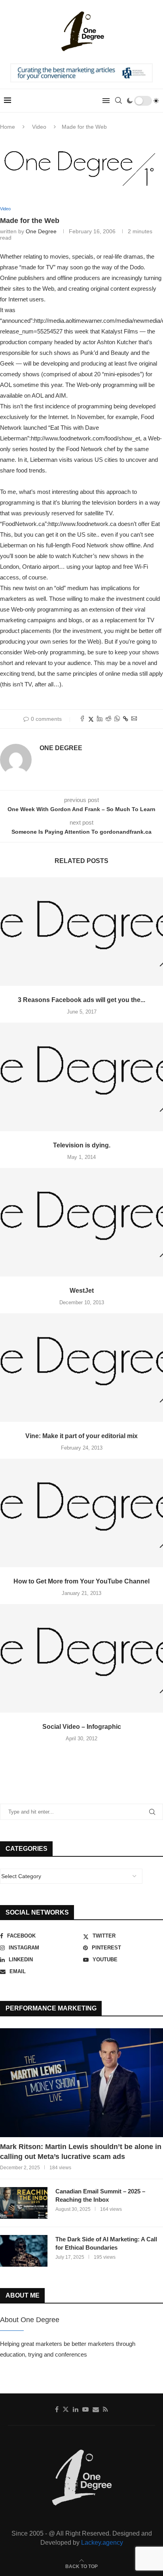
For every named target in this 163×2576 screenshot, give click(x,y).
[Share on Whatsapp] (117, 719)
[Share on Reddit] (108, 719)
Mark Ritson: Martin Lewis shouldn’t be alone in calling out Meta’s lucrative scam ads (81, 2152)
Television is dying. (82, 1145)
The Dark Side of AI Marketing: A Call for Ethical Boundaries (106, 2243)
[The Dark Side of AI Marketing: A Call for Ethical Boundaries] (24, 2251)
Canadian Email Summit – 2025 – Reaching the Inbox (100, 2195)
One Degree (41, 231)
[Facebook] (57, 2409)
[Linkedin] (76, 2409)
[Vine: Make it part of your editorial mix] (81, 1368)
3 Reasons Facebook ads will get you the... (81, 1000)
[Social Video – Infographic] (81, 1659)
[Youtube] (85, 2409)
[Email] (96, 2409)
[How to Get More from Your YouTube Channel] (81, 1513)
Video (39, 127)
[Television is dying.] (81, 1077)
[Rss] (105, 2409)
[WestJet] (81, 1222)
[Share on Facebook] (82, 719)
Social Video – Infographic (82, 1727)
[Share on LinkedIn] (100, 719)
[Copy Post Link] (126, 719)
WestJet (82, 1291)
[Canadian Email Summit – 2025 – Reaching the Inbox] (24, 2203)
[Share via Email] (134, 719)
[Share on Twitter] (91, 719)
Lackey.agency (102, 2543)
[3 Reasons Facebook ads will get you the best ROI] (81, 932)
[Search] (118, 101)
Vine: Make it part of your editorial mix (81, 1436)
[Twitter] (66, 2409)
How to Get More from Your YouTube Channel (81, 1581)
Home (8, 127)
